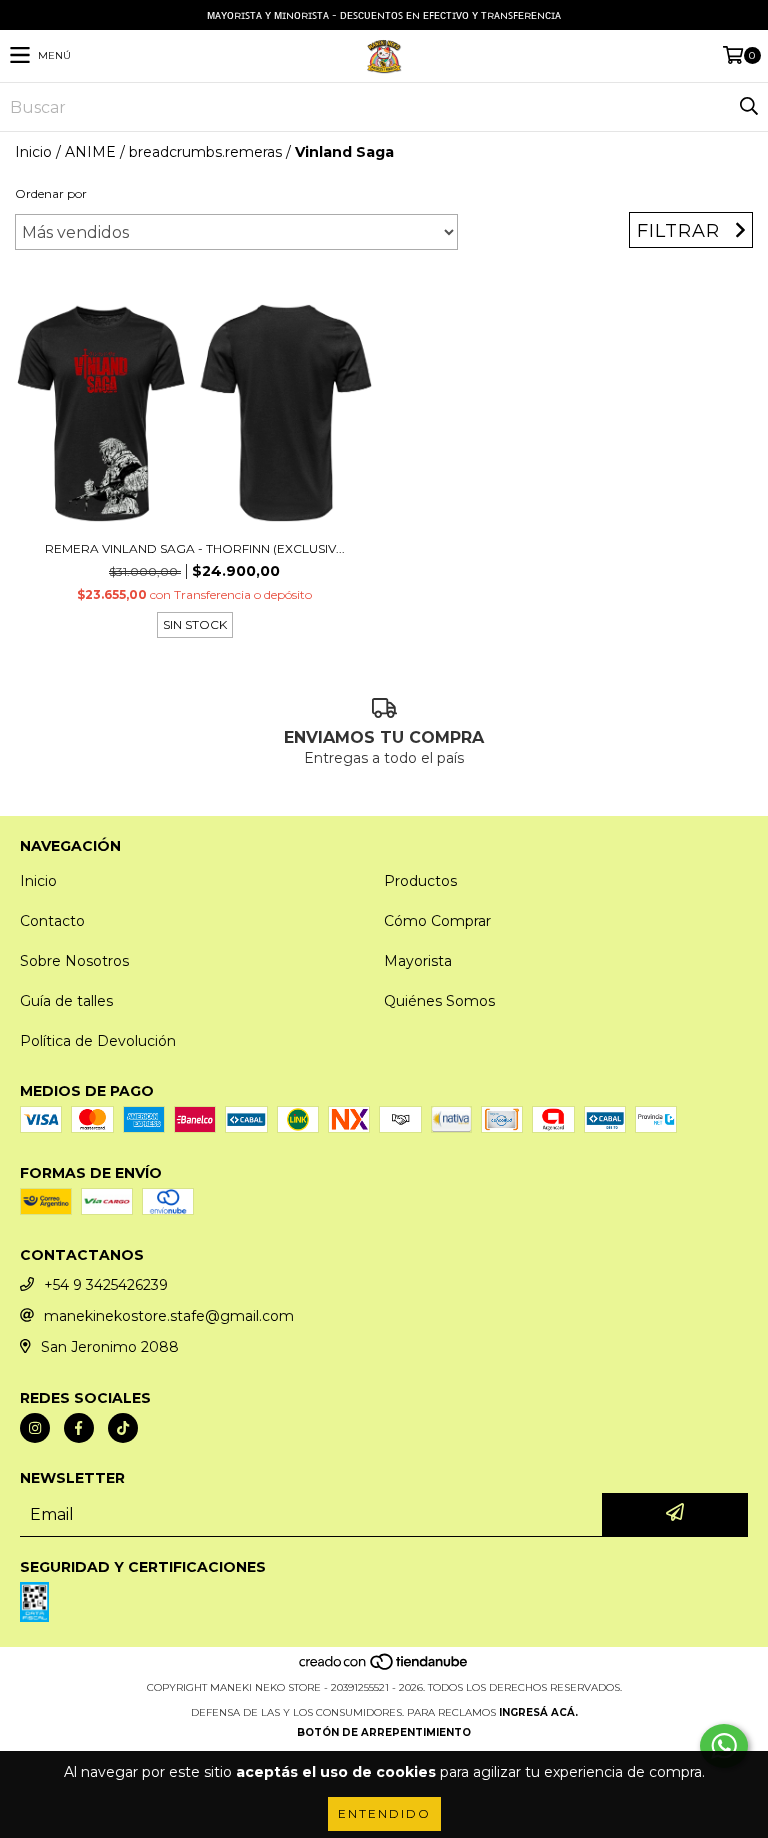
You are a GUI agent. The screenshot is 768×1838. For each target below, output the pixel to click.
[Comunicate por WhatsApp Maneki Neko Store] (724, 1746)
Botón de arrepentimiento (384, 1732)
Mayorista (418, 961)
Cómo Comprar (437, 921)
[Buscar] (748, 107)
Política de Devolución (98, 1041)
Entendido (384, 1813)
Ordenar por (51, 193)
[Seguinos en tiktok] (123, 1428)
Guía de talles (66, 1001)
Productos (420, 881)
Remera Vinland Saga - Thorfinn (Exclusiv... (195, 548)
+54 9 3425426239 (106, 1285)
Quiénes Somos (439, 1001)
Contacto (52, 921)
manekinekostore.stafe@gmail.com (169, 1316)
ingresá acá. (538, 1712)
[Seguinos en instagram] (35, 1428)
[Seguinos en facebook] (79, 1428)
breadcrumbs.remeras (205, 152)
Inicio (33, 152)
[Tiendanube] (384, 1667)
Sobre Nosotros (74, 961)
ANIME (90, 152)
